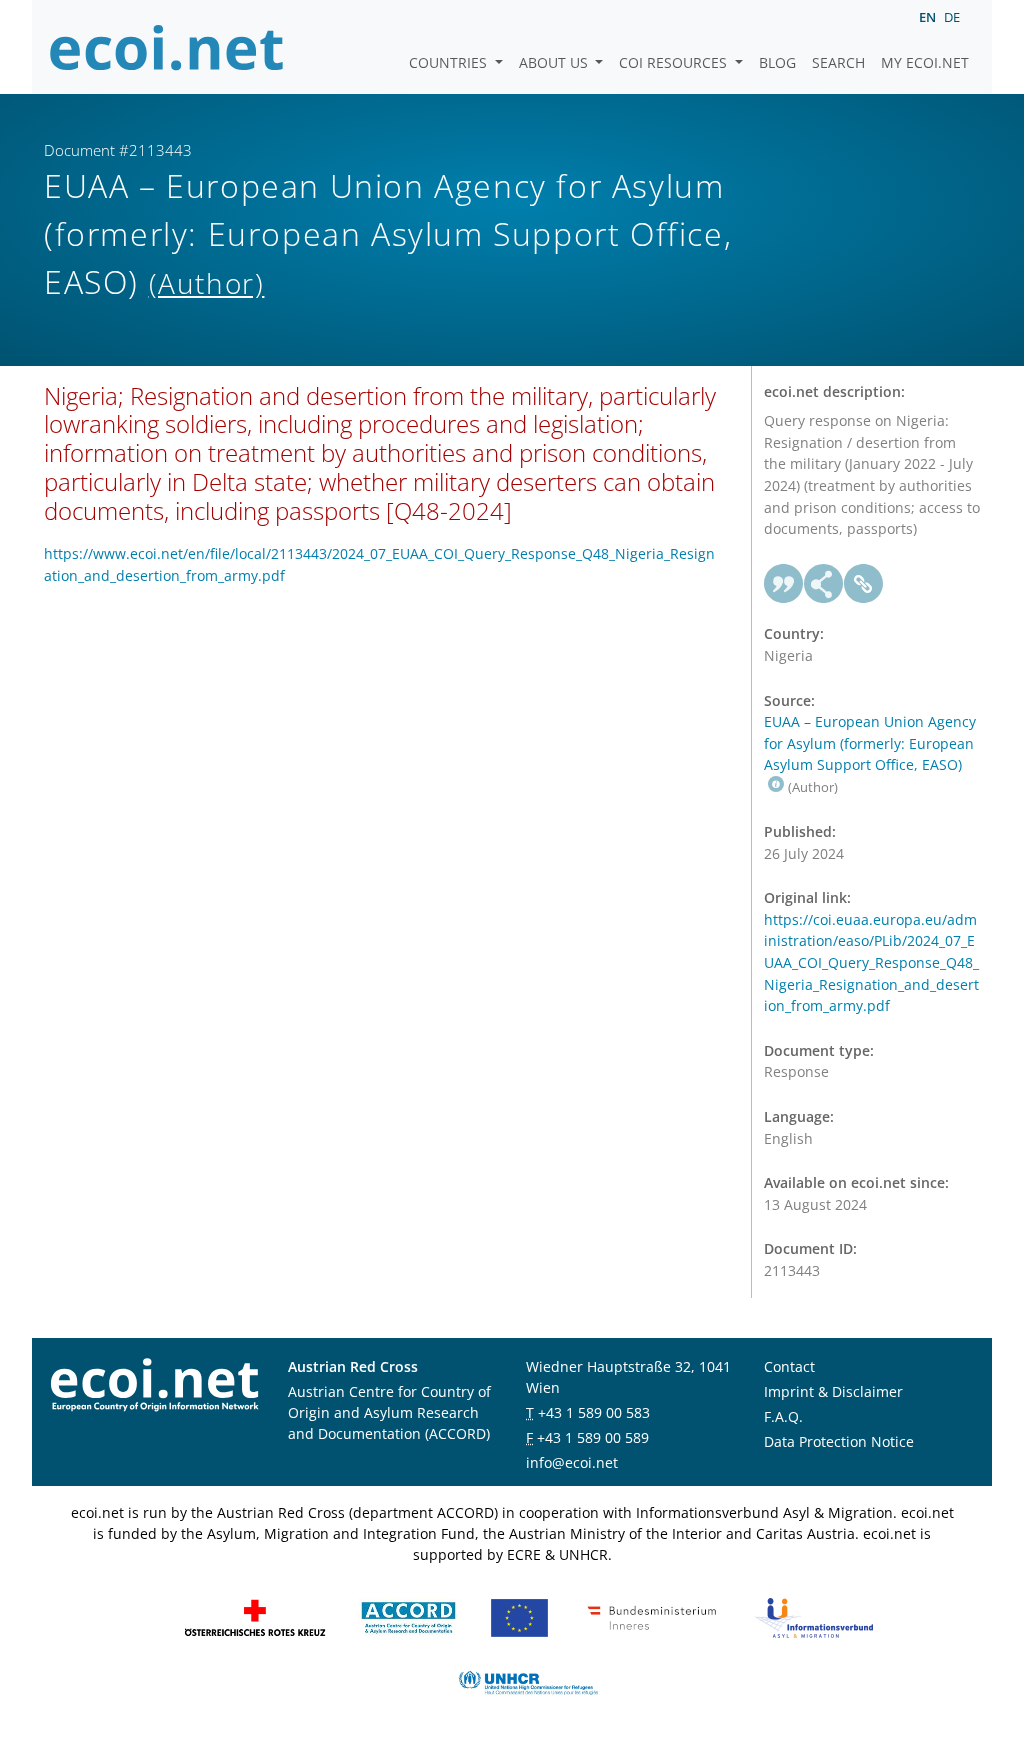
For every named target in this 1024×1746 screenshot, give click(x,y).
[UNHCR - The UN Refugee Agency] (528, 1681)
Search (838, 62)
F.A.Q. (783, 1416)
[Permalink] (864, 584)
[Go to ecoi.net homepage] (167, 47)
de (952, 17)
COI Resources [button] (675, 62)
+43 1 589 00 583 (594, 1412)
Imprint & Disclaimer (833, 1391)
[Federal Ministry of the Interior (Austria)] (652, 1616)
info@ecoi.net (572, 1462)
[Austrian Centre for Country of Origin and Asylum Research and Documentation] (408, 1616)
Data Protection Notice (839, 1441)
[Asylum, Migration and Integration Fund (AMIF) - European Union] (519, 1616)
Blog (777, 62)
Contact (789, 1366)
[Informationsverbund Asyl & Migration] (814, 1616)
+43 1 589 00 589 (593, 1437)
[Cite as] (784, 584)
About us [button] (555, 62)
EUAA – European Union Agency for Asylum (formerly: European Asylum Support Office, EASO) (870, 743)
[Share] (824, 584)
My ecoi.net (925, 62)
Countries (450, 62)
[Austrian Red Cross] (255, 1616)
